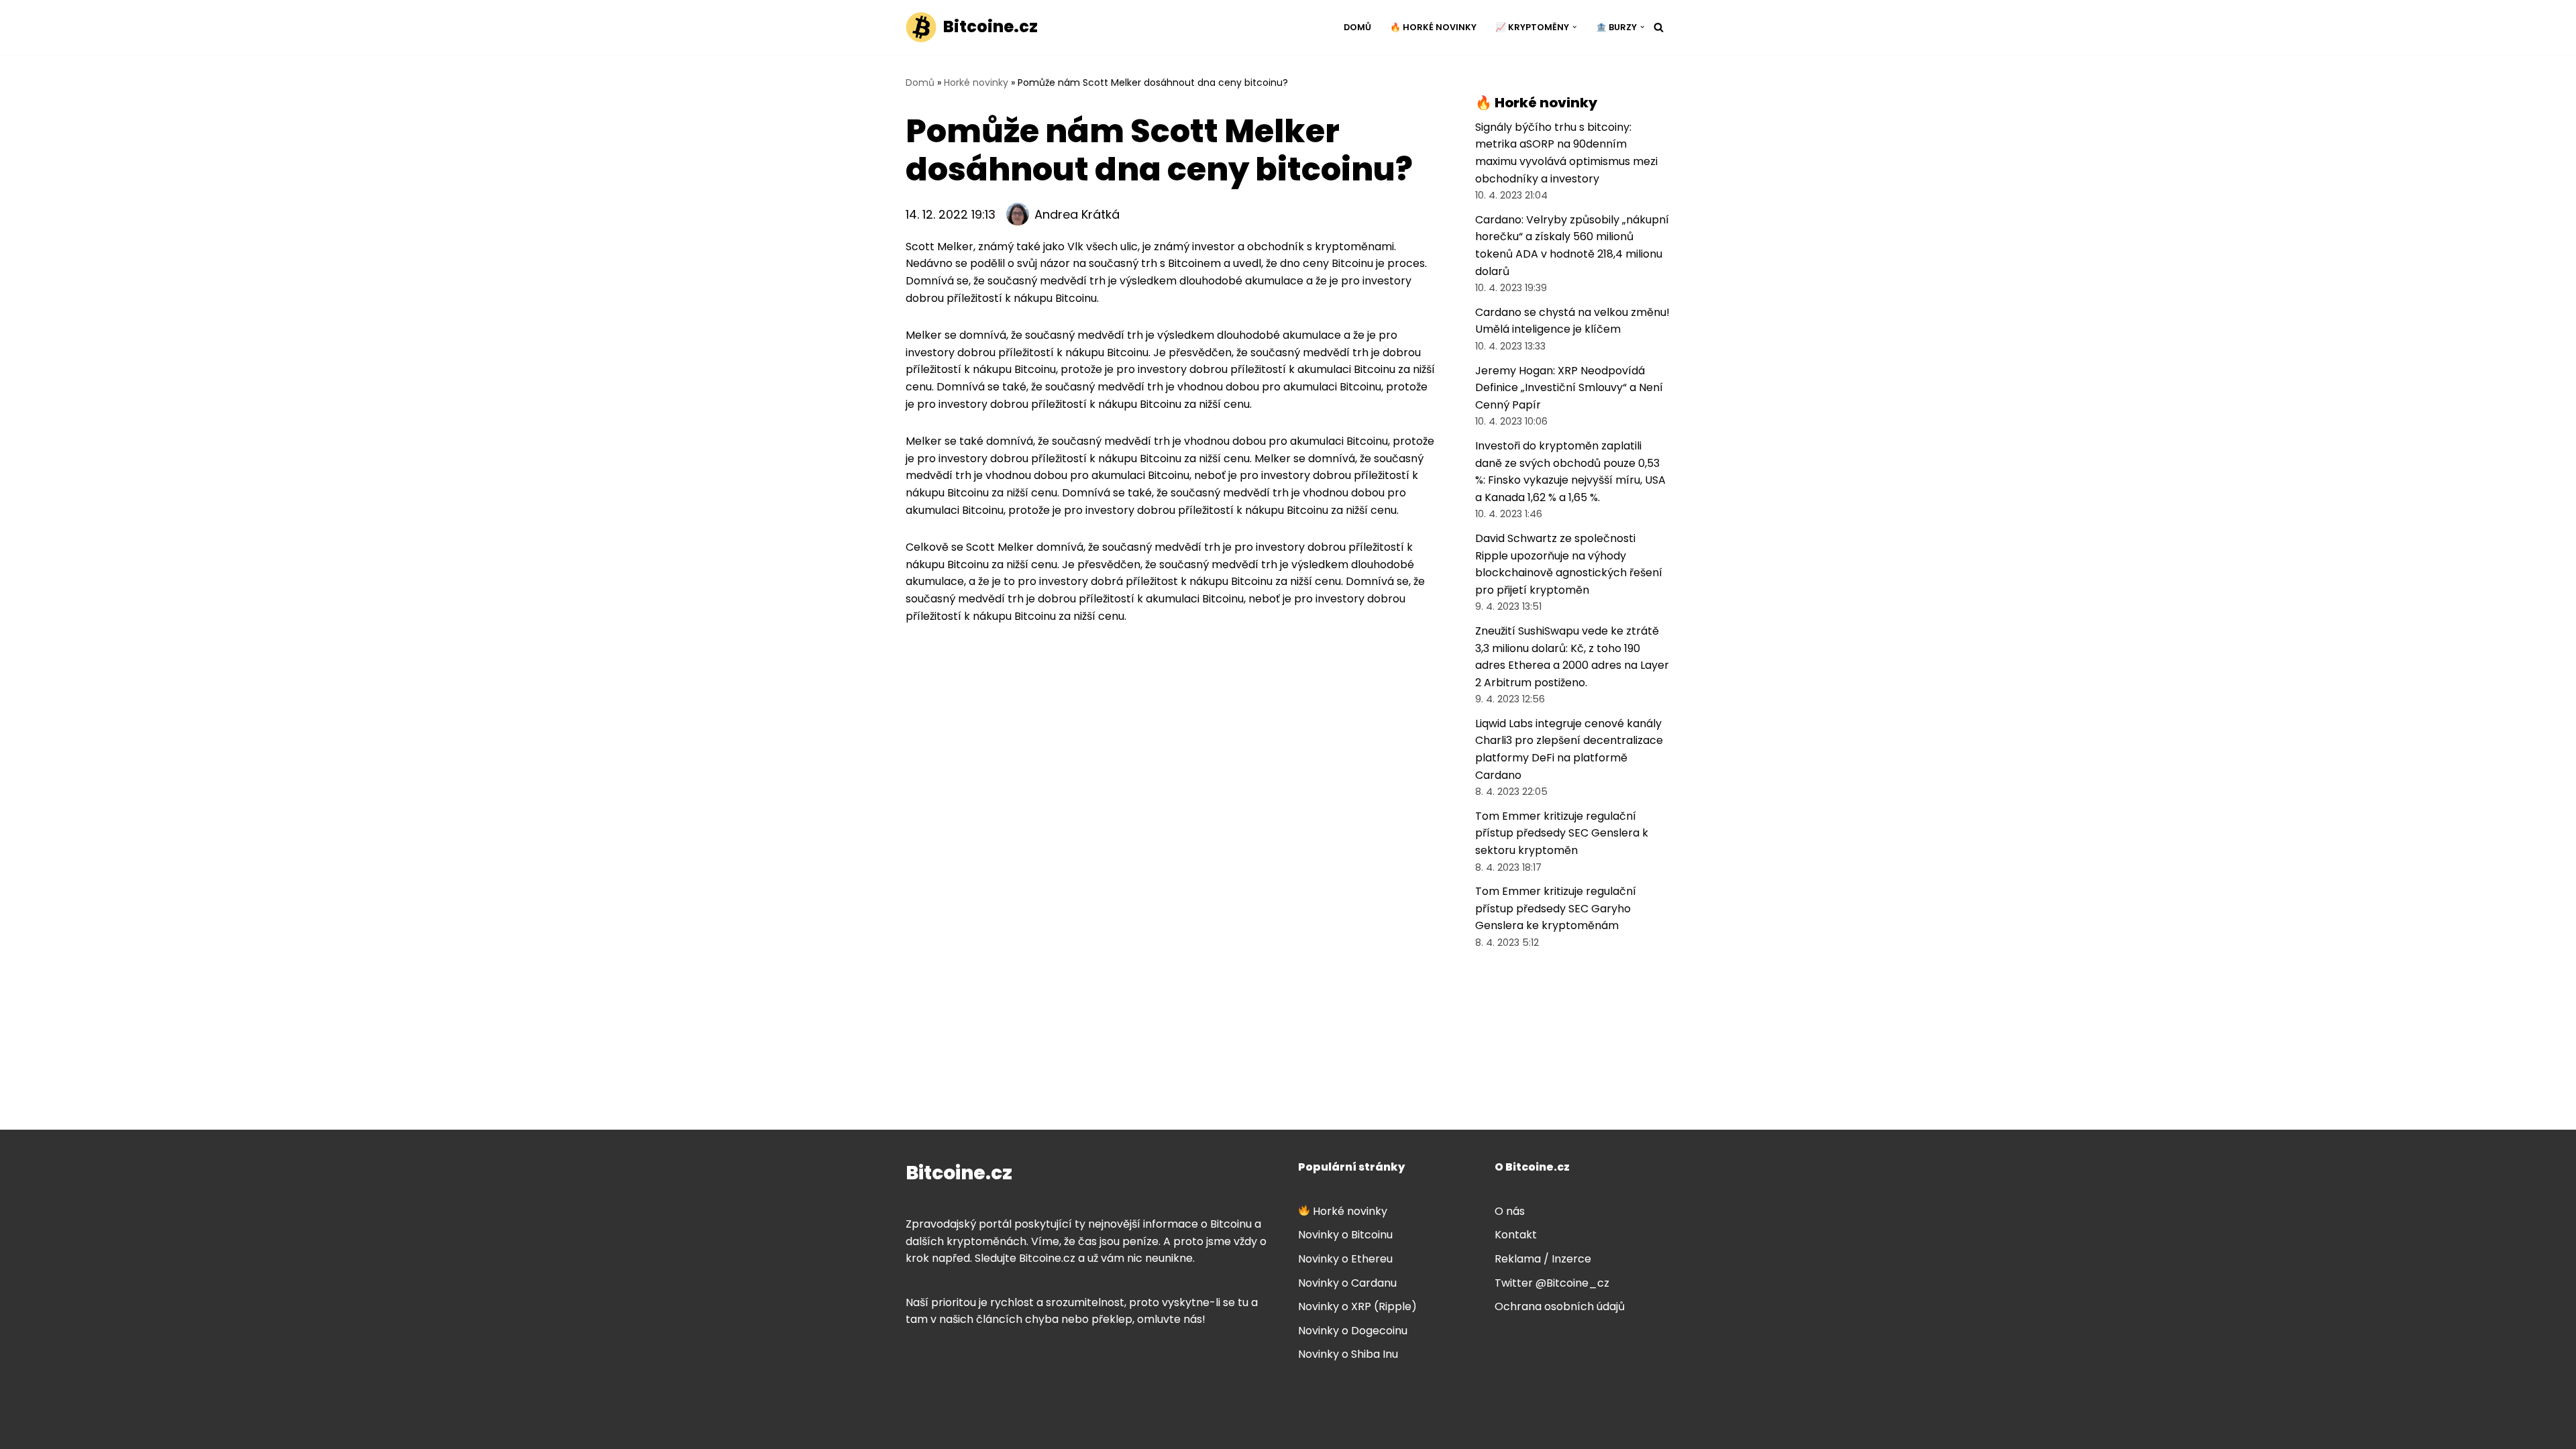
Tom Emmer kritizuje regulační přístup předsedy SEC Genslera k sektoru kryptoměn (1562, 833)
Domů (1357, 27)
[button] (1574, 27)
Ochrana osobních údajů (1560, 1306)
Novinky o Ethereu (1345, 1259)
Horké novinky (976, 83)
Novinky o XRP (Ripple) (1357, 1306)
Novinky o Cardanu (1347, 1283)
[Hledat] (1659, 27)
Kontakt (1516, 1235)
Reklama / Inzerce (1543, 1259)
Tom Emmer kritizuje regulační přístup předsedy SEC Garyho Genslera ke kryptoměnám (1556, 908)
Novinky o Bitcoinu (1345, 1235)
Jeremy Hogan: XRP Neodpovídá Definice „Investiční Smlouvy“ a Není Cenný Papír (1569, 388)
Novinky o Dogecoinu (1353, 1331)
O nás (1510, 1211)
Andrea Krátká (1077, 214)
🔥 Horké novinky (1433, 27)
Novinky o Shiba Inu (1348, 1354)
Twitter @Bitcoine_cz (1552, 1283)
